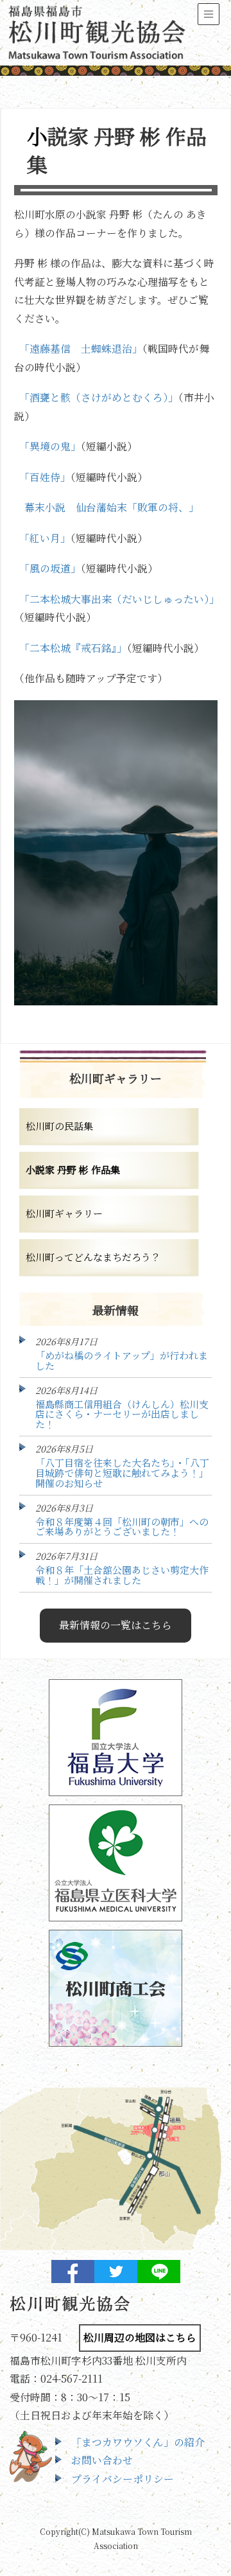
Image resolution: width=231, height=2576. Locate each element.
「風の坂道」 (50, 568)
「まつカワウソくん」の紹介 (138, 2442)
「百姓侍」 (45, 477)
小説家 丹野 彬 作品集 (73, 1169)
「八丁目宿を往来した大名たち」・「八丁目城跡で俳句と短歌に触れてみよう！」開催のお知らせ (122, 1473)
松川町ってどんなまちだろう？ (93, 1257)
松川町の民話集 (59, 1126)
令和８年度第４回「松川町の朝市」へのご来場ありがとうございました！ (122, 1527)
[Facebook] (73, 2272)
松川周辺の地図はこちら (140, 2337)
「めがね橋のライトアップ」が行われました (122, 1360)
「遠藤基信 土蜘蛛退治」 (81, 348)
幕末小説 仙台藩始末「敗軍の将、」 (112, 507)
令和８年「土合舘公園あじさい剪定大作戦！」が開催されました (122, 1575)
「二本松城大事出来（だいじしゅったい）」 (119, 599)
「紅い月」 (45, 538)
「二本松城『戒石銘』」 (73, 648)
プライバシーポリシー (123, 2479)
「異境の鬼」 (50, 446)
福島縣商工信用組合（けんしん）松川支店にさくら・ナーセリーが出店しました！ (122, 1414)
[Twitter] (116, 2272)
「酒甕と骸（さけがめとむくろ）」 (99, 397)
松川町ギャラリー (64, 1213)
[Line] (159, 2272)
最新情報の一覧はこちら (116, 1625)
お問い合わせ (102, 2460)
